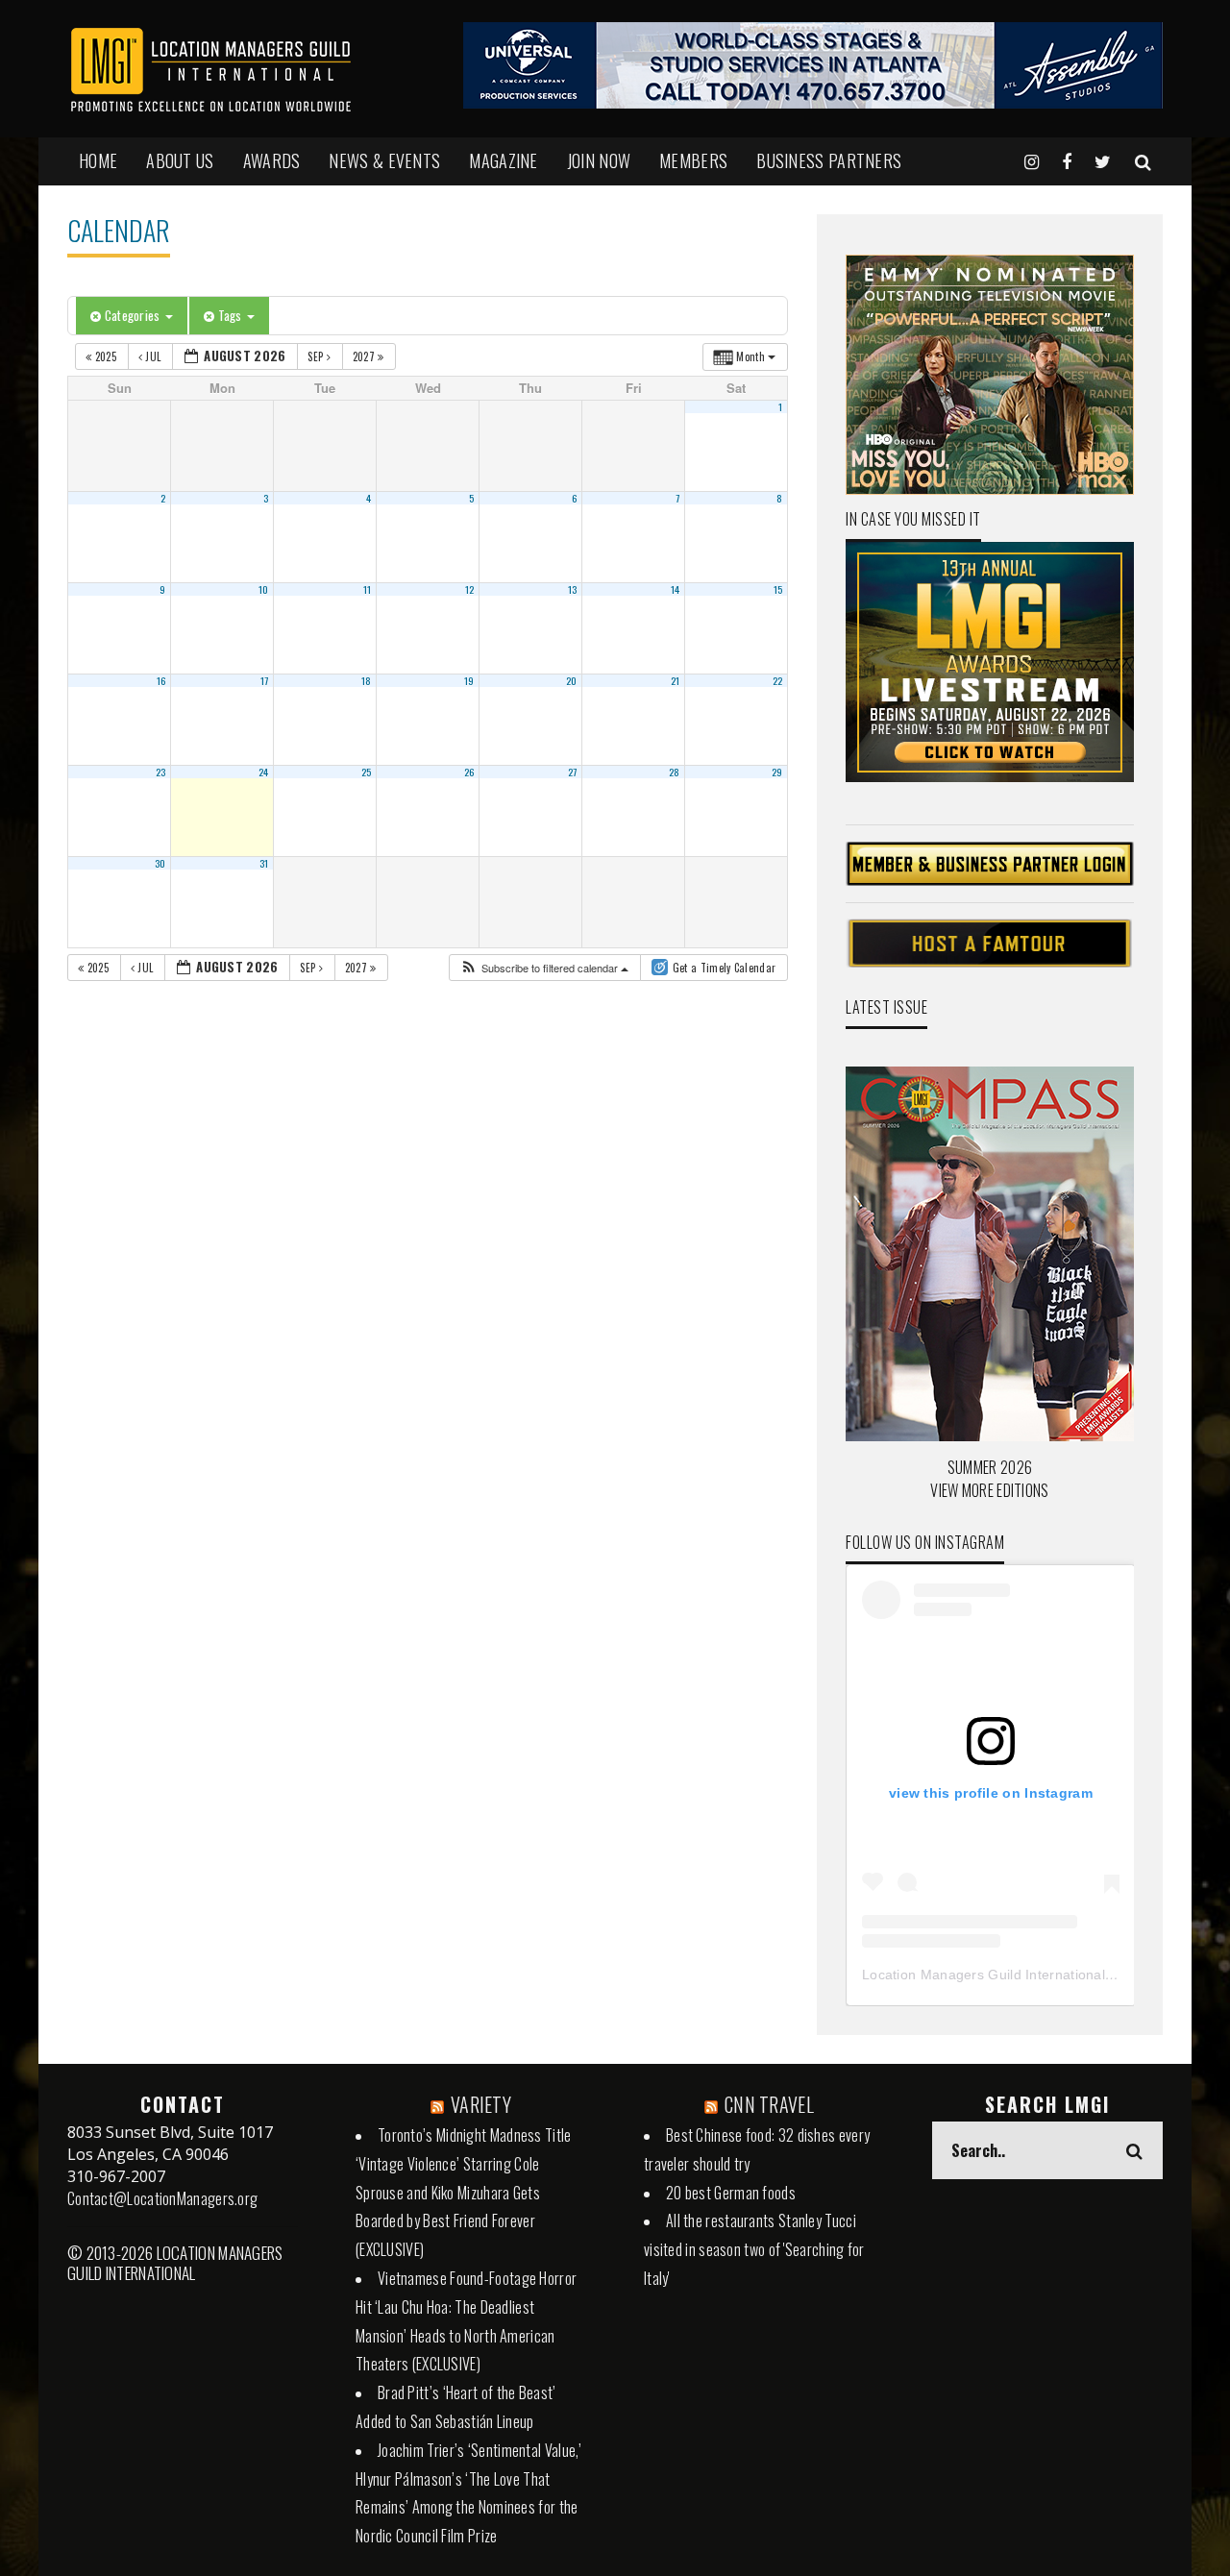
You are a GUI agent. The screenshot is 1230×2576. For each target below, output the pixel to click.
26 (469, 772)
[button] (544, 968)
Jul (153, 356)
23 (161, 772)
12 (470, 589)
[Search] (1143, 160)
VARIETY (481, 2104)
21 (676, 680)
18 (367, 680)
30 (160, 863)
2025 (105, 356)
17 (265, 680)
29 (777, 772)
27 (573, 772)
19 (469, 680)
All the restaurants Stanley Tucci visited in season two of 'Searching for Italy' (754, 2249)
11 (368, 589)
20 (572, 680)
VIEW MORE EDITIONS (989, 1490)
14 (676, 589)
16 (161, 680)
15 (778, 589)
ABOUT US (180, 160)
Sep (317, 356)
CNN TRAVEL (769, 2104)
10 (264, 589)
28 (675, 772)
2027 (366, 356)
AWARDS (272, 160)
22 (778, 680)
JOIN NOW (599, 160)
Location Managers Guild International (984, 1975)
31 (264, 863)
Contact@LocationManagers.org (162, 2198)
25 (367, 772)
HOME (98, 160)
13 (573, 589)
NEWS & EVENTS (384, 160)
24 (264, 772)
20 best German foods (731, 2193)
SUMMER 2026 (990, 1467)
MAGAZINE (503, 160)
